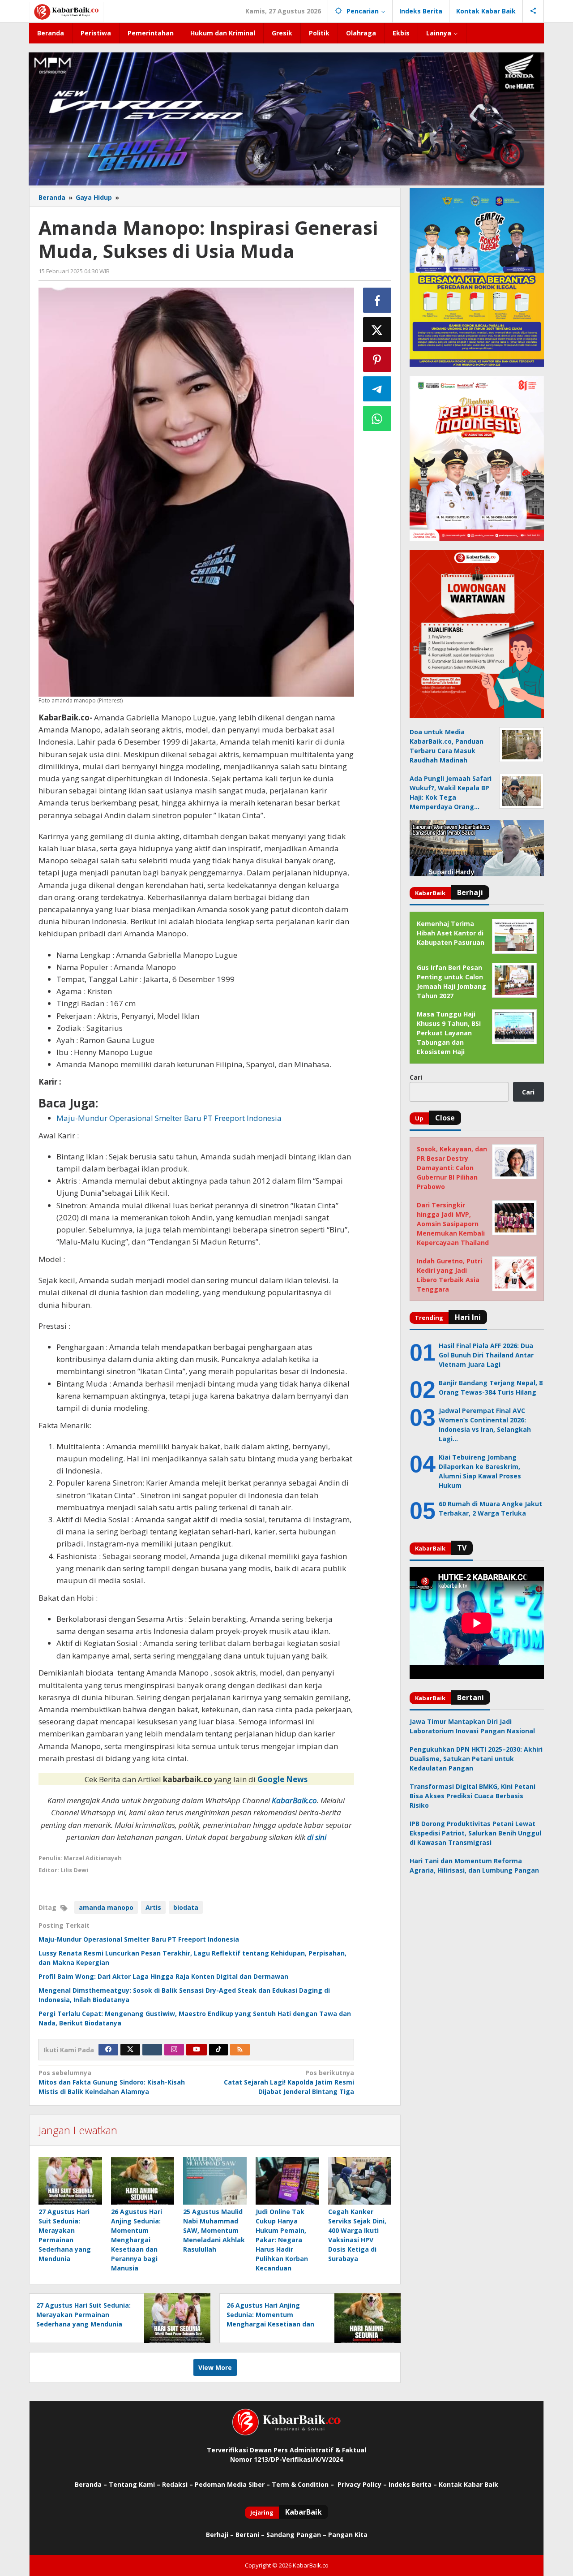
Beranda (88, 2484)
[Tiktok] (218, 2050)
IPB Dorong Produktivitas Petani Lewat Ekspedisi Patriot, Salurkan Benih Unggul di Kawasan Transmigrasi (475, 1833)
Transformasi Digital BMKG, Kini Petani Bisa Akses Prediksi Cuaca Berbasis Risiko (473, 1796)
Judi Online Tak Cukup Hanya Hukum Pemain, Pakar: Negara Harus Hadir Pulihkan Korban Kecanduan (282, 2240)
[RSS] (240, 2050)
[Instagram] (174, 2050)
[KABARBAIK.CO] (66, 11)
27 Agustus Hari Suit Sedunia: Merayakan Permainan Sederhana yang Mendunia (83, 2315)
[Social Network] (533, 11)
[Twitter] (130, 2050)
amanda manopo (106, 1907)
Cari (416, 1077)
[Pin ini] (377, 359)
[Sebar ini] (377, 300)
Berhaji (217, 2535)
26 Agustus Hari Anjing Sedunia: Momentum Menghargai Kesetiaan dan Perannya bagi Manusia (137, 2240)
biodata (186, 1907)
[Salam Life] (152, 2050)
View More (215, 2367)
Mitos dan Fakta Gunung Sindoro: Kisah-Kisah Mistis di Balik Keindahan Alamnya (112, 2082)
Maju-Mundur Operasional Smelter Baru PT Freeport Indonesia (139, 1939)
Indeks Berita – (413, 2484)
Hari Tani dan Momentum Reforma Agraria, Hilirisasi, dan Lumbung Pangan (474, 1865)
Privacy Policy (359, 2484)
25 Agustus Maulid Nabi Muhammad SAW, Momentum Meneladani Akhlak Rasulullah (214, 2230)
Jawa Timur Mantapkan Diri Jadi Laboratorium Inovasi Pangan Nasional (472, 1726)
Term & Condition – (304, 2484)
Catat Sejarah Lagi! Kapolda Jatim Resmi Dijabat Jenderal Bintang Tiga (289, 2082)
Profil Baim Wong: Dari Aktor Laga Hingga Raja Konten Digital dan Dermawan (163, 1976)
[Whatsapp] (377, 418)
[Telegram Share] (377, 389)
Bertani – (250, 2535)
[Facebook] (108, 2050)
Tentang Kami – (135, 2484)
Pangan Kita (348, 2535)
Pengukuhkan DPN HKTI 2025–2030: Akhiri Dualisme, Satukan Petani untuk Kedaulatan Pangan (476, 1759)
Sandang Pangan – (297, 2535)
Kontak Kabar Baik (468, 2484)
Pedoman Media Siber (230, 2484)
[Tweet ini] (377, 330)
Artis (153, 1907)
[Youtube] (197, 2050)
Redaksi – (178, 2484)
